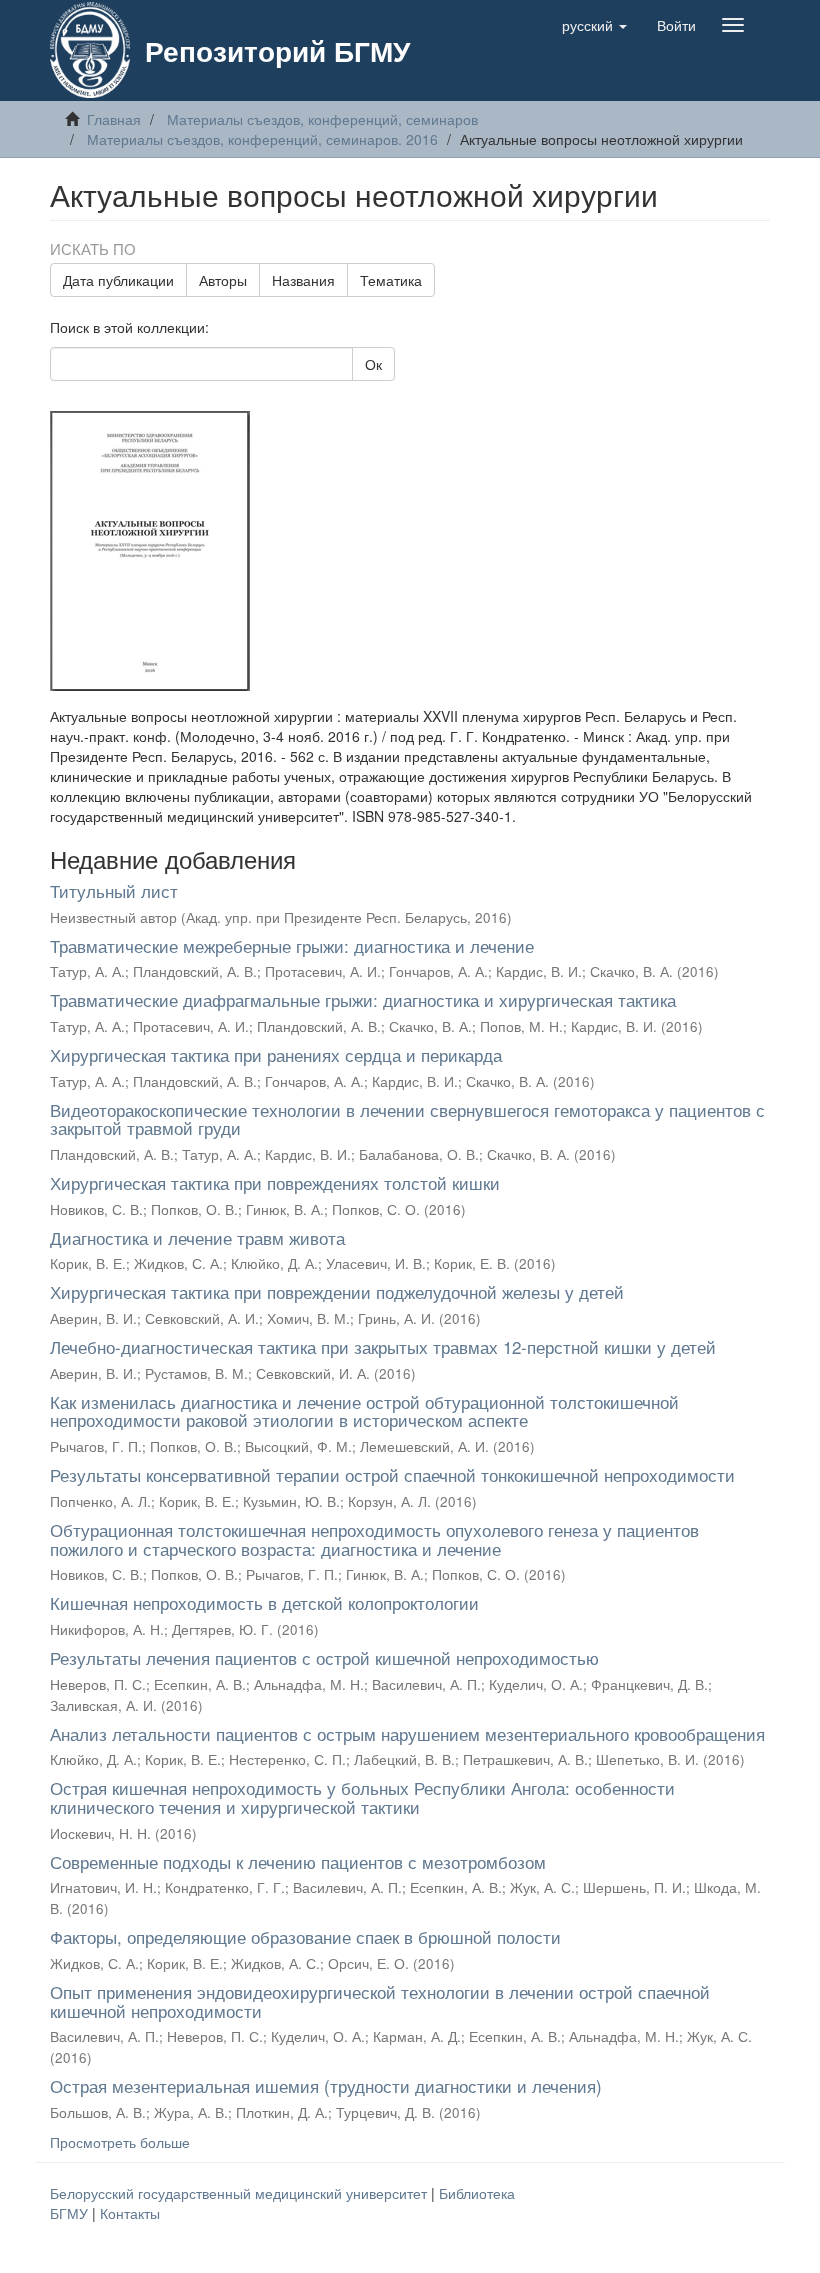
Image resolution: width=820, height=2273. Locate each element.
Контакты (130, 2213)
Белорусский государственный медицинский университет (240, 2193)
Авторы (223, 280)
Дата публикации (118, 280)
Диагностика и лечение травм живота (197, 1237)
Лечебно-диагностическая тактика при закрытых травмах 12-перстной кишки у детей (383, 1346)
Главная (114, 119)
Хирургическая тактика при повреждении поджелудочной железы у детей (337, 1291)
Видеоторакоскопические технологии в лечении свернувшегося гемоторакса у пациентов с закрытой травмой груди (407, 1119)
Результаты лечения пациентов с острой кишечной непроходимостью (324, 1657)
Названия (303, 280)
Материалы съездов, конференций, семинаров (322, 119)
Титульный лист (114, 890)
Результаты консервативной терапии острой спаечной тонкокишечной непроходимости (392, 1474)
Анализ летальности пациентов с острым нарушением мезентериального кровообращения (407, 1733)
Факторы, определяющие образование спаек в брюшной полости (305, 1936)
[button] (594, 25)
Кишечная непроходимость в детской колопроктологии (264, 1602)
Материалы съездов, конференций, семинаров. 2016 (262, 139)
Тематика (391, 280)
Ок (373, 364)
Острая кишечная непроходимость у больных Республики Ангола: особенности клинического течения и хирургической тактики (362, 1797)
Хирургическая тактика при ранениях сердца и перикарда (276, 1054)
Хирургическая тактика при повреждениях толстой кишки (275, 1182)
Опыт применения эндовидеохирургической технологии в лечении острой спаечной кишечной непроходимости (380, 2001)
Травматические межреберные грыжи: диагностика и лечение (292, 945)
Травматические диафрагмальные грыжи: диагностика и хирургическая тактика (363, 999)
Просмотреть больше (120, 2142)
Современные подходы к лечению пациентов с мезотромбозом (298, 1861)
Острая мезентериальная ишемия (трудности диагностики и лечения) (326, 2085)
